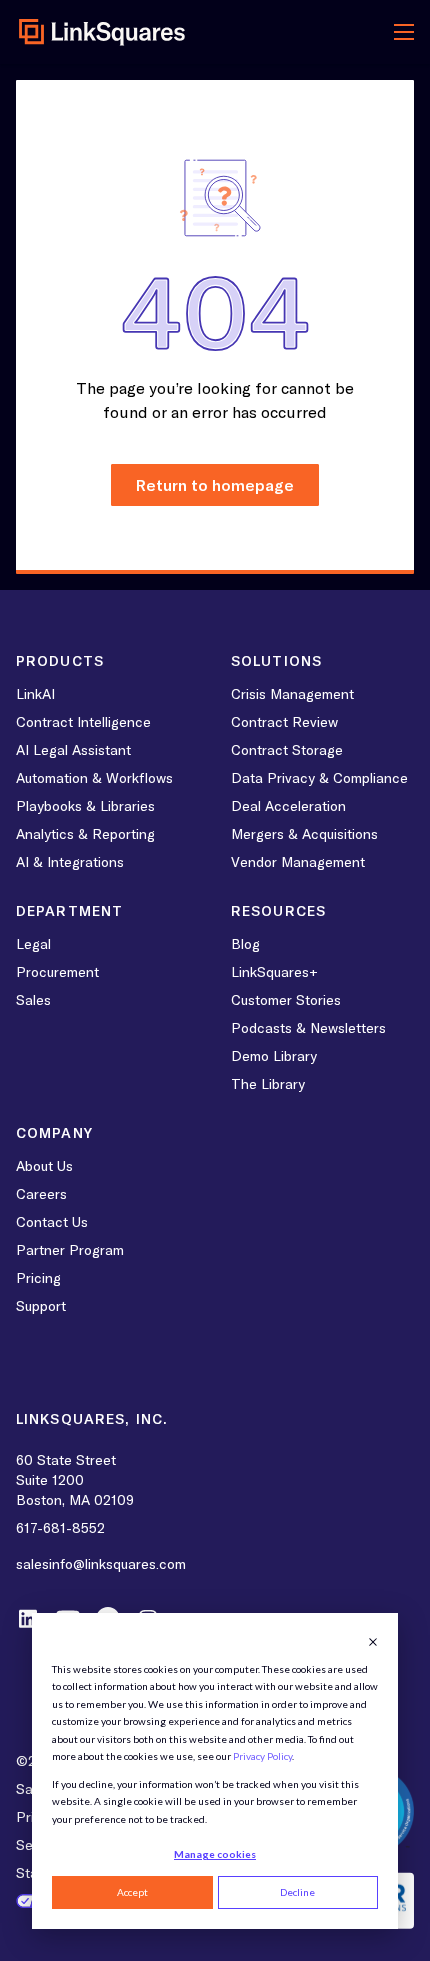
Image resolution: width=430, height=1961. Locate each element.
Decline (297, 1892)
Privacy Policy (262, 1756)
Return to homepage (215, 485)
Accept (132, 1892)
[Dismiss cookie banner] (373, 1642)
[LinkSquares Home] (102, 31)
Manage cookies (215, 1854)
